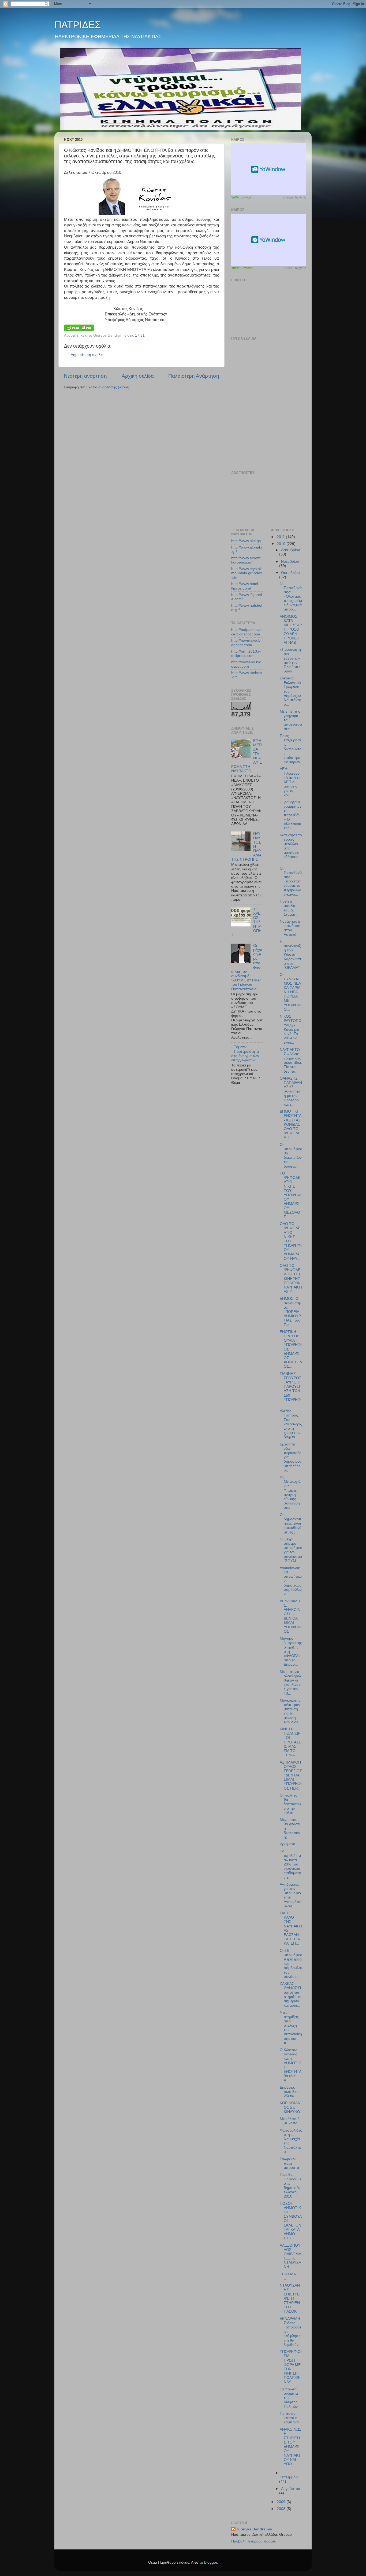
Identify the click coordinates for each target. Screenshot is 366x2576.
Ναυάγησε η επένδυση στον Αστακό (290, 928)
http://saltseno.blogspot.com (246, 664)
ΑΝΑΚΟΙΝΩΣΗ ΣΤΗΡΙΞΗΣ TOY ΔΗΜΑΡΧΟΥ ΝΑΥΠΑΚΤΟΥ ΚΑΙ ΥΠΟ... (291, 2447)
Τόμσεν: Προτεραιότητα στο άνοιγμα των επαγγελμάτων (245, 1054)
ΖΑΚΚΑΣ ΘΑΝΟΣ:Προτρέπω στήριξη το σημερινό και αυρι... (291, 1994)
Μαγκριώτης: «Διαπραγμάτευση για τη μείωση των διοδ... (291, 1711)
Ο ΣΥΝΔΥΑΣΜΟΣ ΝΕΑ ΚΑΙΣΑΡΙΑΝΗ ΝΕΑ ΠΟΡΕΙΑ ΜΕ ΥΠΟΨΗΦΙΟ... (291, 992)
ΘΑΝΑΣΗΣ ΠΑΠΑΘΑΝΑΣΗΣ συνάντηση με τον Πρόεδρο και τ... (291, 1091)
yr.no (303, 197)
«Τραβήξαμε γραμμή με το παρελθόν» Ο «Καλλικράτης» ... (290, 815)
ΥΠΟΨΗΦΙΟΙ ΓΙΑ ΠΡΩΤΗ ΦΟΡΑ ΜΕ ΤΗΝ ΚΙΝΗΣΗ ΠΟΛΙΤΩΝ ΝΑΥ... (291, 2367)
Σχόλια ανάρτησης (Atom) (108, 387)
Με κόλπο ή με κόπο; (290, 2121)
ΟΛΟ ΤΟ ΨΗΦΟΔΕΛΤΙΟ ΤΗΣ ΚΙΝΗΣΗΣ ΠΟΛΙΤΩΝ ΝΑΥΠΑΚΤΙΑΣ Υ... (291, 1279)
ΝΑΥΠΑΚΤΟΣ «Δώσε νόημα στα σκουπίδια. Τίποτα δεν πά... (291, 1061)
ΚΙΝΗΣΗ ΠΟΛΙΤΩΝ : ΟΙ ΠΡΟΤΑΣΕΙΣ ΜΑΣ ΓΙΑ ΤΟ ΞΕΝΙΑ (290, 1742)
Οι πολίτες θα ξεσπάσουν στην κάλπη (290, 1804)
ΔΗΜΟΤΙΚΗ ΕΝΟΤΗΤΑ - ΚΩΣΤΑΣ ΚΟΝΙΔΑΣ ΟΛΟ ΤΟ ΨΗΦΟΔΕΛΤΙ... (290, 1124)
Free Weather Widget (269, 240)
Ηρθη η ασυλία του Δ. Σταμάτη (289, 908)
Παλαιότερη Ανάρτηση (194, 376)
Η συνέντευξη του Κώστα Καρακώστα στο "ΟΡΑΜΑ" (291, 955)
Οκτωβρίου (290, 573)
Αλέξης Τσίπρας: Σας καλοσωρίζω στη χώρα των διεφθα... (291, 1424)
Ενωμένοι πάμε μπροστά (289, 2163)
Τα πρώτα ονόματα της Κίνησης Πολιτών (289, 2398)
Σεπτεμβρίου (290, 2477)
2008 (282, 2509)
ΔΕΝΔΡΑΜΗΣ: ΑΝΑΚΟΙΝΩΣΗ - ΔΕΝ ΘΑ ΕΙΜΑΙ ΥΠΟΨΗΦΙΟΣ (291, 1616)
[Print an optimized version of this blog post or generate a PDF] (79, 330)
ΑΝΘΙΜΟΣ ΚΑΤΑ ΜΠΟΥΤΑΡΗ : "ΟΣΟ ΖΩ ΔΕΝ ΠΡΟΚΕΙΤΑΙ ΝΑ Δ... (291, 630)
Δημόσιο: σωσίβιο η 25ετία (290, 2092)
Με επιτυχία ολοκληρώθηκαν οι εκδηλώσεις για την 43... (290, 1683)
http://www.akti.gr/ (246, 541)
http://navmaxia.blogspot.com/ (246, 643)
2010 (282, 544)
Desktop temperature (269, 169)
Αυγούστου (291, 2489)
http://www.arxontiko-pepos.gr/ (246, 560)
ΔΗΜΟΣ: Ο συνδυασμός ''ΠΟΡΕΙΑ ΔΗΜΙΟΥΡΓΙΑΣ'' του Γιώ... (290, 1312)
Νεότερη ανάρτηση (85, 376)
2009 (282, 2502)
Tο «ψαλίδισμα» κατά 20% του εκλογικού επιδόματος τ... (290, 1864)
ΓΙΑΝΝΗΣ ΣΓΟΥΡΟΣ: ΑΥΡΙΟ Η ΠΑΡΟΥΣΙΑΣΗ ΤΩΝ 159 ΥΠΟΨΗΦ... (291, 1389)
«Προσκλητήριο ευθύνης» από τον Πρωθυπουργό (290, 660)
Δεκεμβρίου (291, 550)
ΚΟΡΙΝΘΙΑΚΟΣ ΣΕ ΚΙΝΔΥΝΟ (290, 2107)
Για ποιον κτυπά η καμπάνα (289, 2418)
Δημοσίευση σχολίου (88, 355)
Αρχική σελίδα (138, 376)
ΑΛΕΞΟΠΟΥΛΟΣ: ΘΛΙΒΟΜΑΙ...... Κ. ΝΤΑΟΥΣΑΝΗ (290, 2256)
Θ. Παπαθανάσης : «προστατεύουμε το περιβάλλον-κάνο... (291, 881)
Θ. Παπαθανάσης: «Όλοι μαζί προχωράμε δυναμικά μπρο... (291, 596)
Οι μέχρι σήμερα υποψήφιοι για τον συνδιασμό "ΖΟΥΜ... (291, 1550)
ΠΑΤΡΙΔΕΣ (78, 25)
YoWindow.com (242, 197)
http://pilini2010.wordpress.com (246, 654)
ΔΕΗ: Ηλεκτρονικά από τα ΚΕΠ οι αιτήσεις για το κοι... (290, 782)
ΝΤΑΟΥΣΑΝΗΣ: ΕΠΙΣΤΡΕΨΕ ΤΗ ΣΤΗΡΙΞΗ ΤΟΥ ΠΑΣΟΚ (290, 2298)
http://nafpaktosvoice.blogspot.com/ (247, 632)
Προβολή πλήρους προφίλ (253, 2541)
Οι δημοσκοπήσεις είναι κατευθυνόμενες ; (291, 1523)
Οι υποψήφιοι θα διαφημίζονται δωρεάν (291, 1155)
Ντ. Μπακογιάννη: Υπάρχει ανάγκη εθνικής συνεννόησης (290, 1492)
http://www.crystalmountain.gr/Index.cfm (247, 573)
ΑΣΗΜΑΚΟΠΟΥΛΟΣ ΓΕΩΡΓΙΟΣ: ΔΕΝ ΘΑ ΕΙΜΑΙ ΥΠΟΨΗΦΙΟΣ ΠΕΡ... (291, 1775)
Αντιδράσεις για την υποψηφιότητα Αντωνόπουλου (291, 1895)
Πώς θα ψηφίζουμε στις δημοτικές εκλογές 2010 (290, 2185)
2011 (281, 537)
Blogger (211, 2562)
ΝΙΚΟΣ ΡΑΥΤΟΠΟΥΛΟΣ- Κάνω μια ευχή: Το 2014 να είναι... (291, 1029)
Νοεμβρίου (290, 562)
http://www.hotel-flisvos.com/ (245, 586)
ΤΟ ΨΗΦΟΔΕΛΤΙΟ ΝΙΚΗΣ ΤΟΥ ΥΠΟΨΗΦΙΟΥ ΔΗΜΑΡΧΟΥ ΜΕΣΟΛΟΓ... (291, 1195)
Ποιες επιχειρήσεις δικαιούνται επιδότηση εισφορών (291, 749)
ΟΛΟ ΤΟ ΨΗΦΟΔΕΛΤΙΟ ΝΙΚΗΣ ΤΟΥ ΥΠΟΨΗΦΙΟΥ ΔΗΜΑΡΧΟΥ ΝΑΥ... (291, 1241)
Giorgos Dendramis (254, 2529)
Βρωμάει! (287, 1844)
